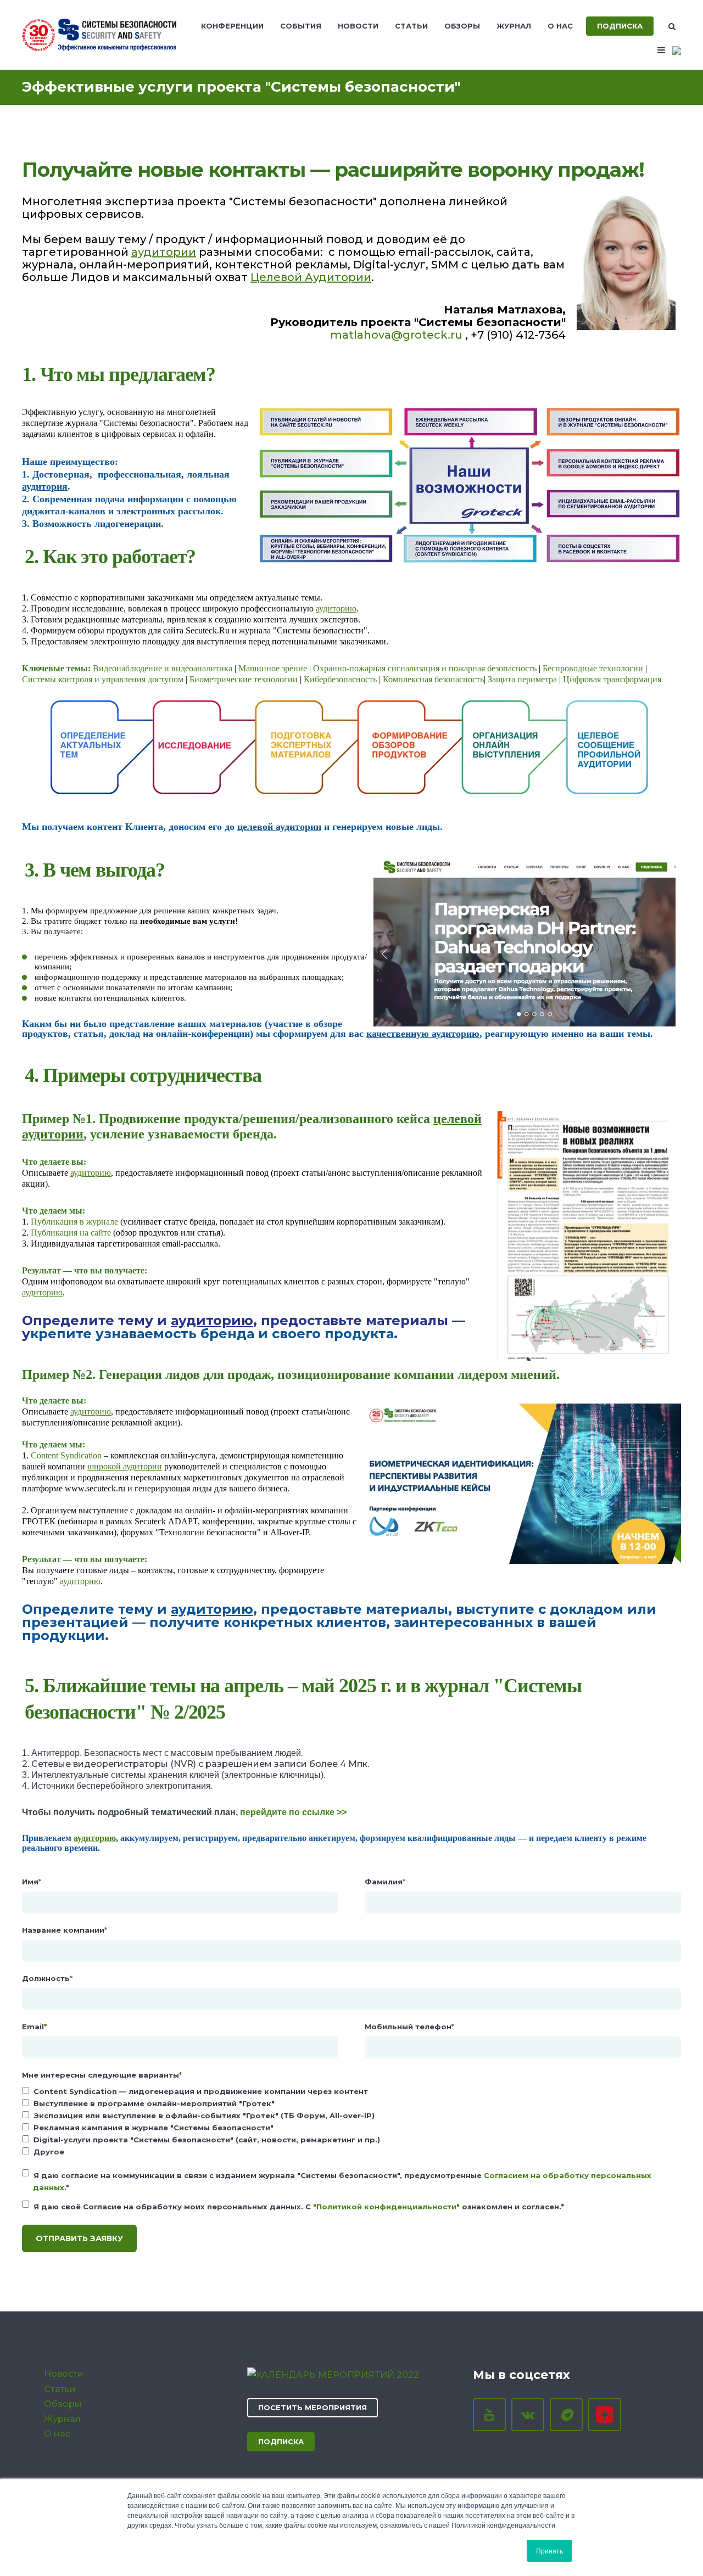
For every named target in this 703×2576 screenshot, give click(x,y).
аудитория (45, 486)
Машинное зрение (273, 668)
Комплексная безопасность (433, 679)
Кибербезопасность (340, 679)
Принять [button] (549, 2550)
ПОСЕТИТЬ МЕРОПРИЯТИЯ (313, 2407)
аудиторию (336, 608)
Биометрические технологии (244, 679)
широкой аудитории (125, 1466)
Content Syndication (66, 1455)
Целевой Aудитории (311, 277)
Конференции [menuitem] (232, 26)
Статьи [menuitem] (411, 26)
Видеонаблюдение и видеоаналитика (163, 668)
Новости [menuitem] (358, 26)
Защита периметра (522, 679)
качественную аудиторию (423, 1034)
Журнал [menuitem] (514, 26)
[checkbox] (351, 2122)
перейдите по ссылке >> (293, 1812)
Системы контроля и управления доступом (103, 679)
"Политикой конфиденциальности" (386, 2207)
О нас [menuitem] (560, 26)
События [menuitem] (301, 26)
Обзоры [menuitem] (462, 26)
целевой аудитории (279, 827)
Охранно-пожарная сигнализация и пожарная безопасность (425, 668)
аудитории (164, 252)
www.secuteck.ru (95, 1488)
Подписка (620, 26)
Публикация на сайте (71, 1233)
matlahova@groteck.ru (396, 335)
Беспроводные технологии (593, 668)
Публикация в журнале (76, 1222)
